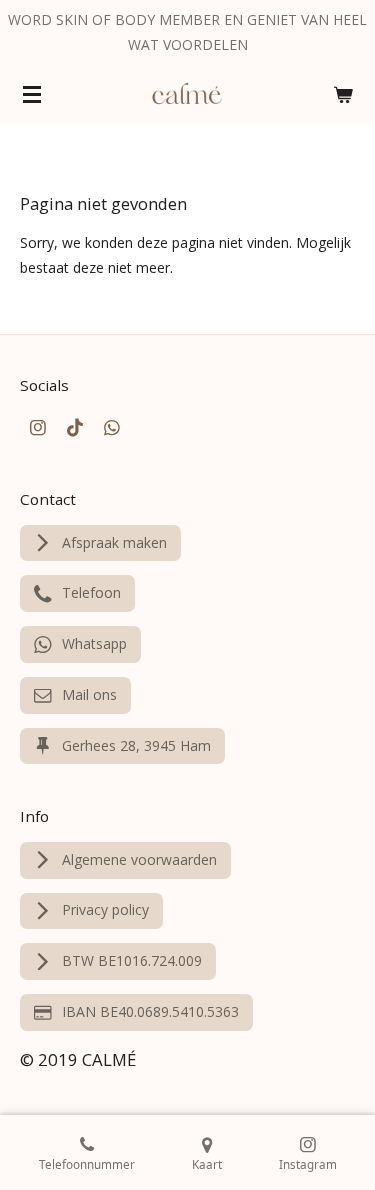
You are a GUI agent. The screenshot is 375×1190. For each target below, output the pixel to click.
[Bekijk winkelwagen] (343, 94)
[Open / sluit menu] (32, 94)
